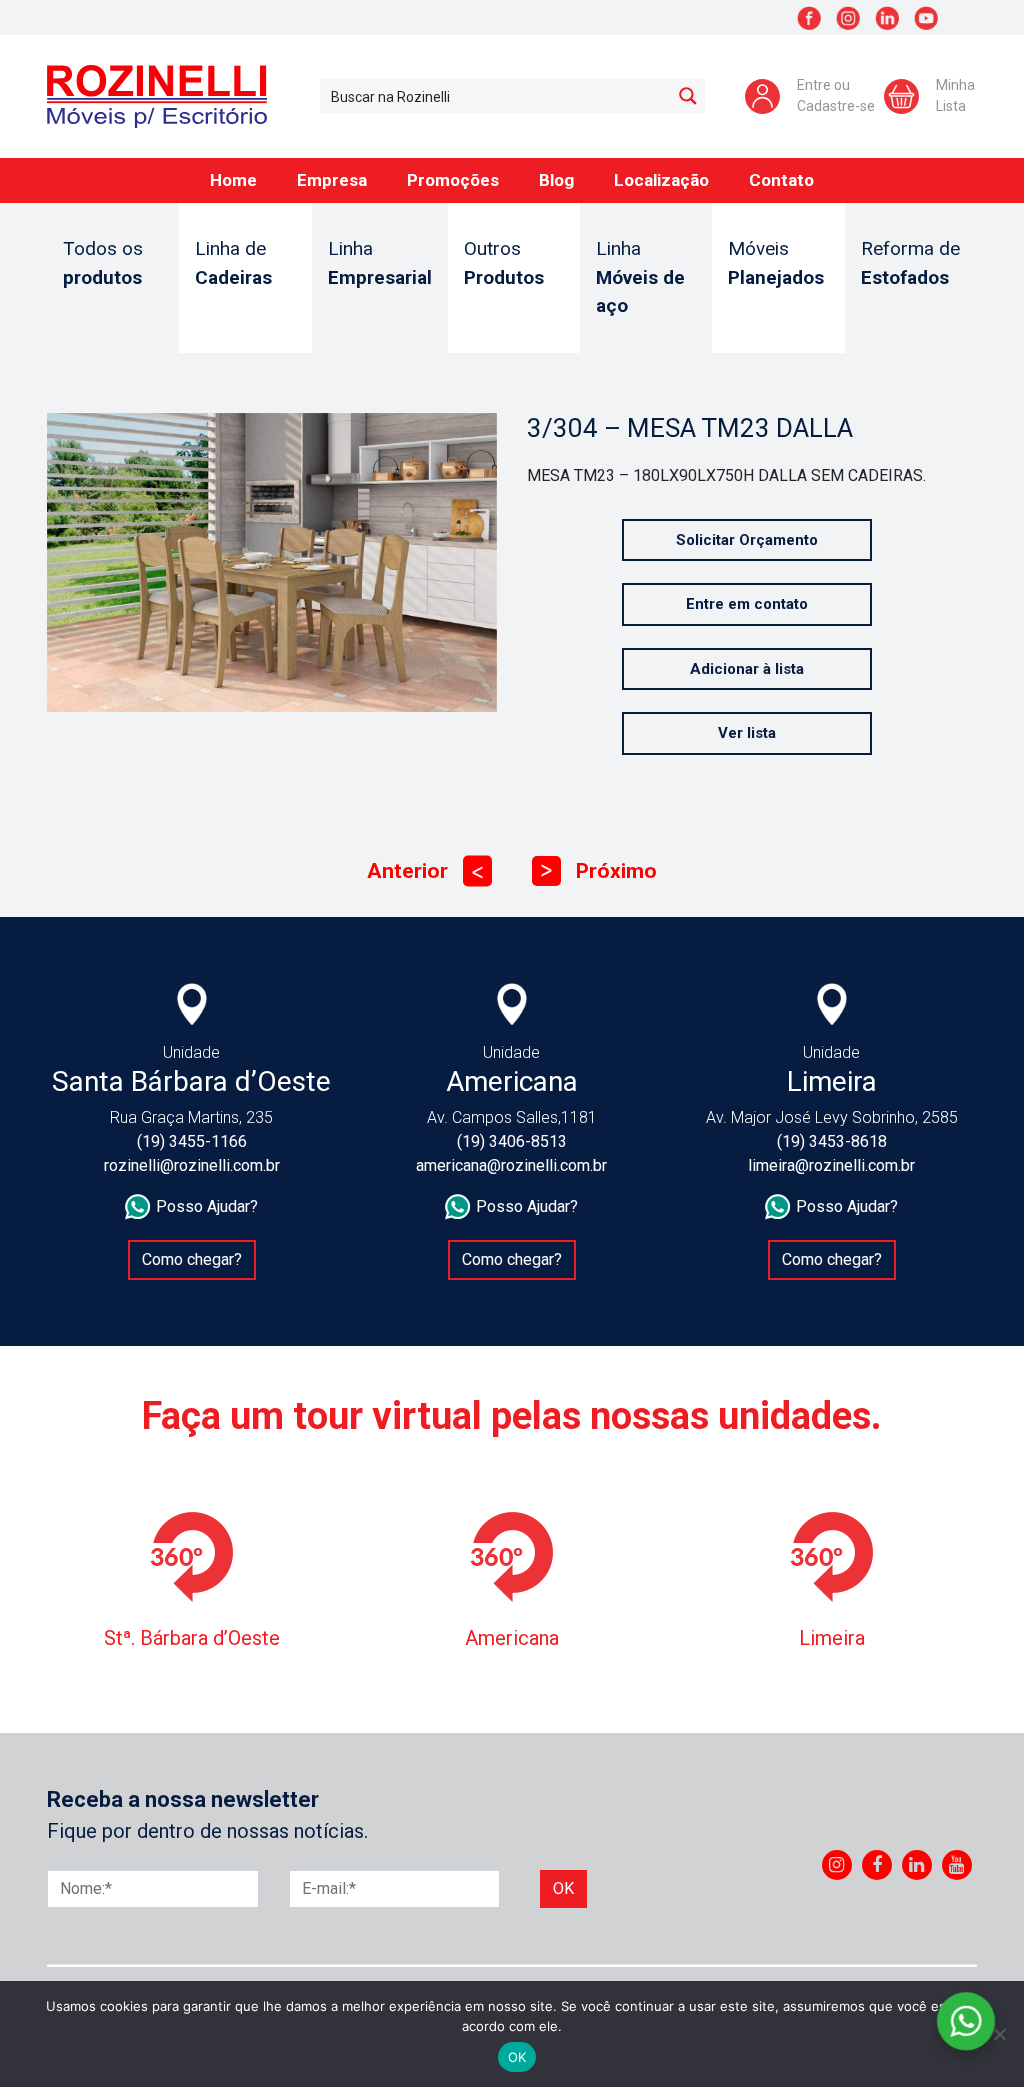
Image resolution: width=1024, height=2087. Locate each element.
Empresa (332, 180)
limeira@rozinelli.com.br (831, 1165)
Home (233, 180)
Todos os (103, 263)
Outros (504, 263)
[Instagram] (836, 1865)
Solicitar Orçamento (747, 540)
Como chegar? (192, 1259)
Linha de (233, 263)
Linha (380, 263)
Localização (661, 180)
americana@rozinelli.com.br (511, 1165)
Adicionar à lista (747, 669)
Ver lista (747, 733)
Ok (563, 1888)
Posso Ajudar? (207, 1206)
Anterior (425, 871)
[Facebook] (877, 1865)
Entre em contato (747, 604)
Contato (781, 180)
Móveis (776, 263)
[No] (999, 2034)
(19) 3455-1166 (192, 1141)
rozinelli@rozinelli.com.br (192, 1165)
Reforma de (910, 263)
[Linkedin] (916, 1865)
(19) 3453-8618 (832, 1141)
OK (517, 2057)
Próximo (599, 871)
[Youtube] (956, 1865)
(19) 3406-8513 (512, 1141)
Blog (556, 180)
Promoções (453, 180)
